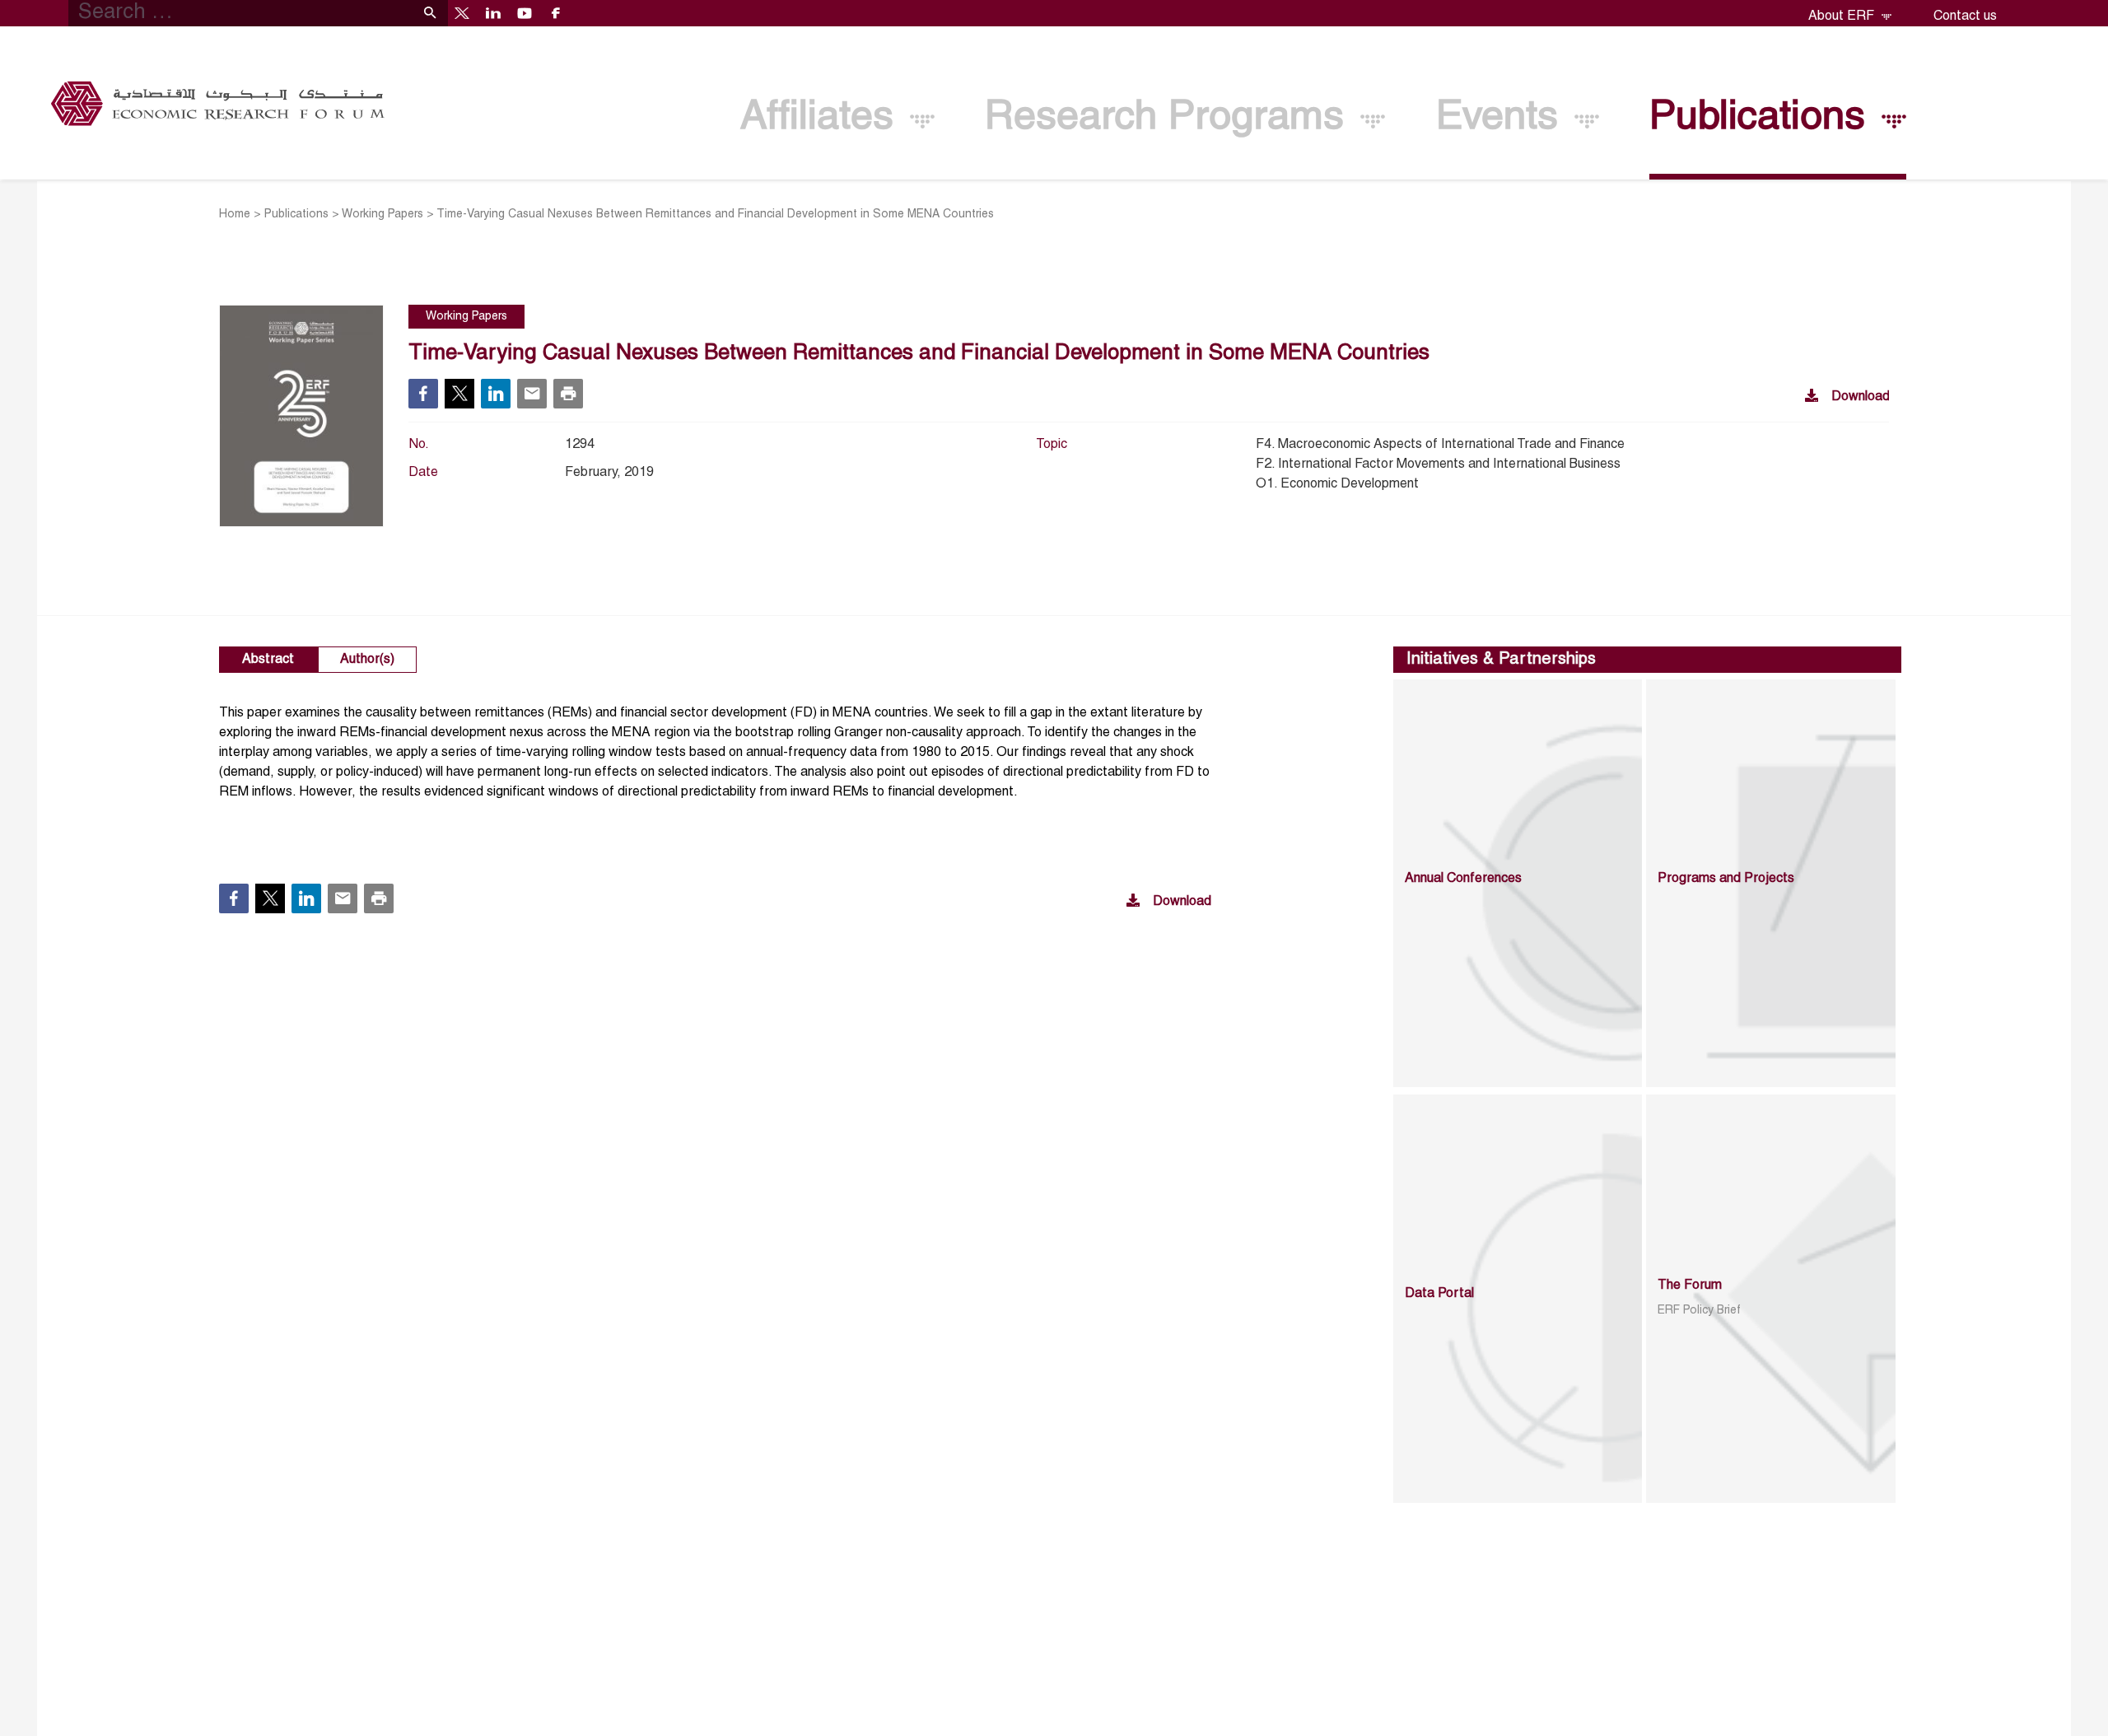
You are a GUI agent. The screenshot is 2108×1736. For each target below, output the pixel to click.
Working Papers (382, 215)
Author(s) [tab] (367, 660)
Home (235, 215)
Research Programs (1170, 118)
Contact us (1965, 16)
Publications (1763, 118)
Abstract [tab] (268, 660)
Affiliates (823, 118)
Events (1503, 118)
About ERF (1843, 16)
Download (1861, 397)
